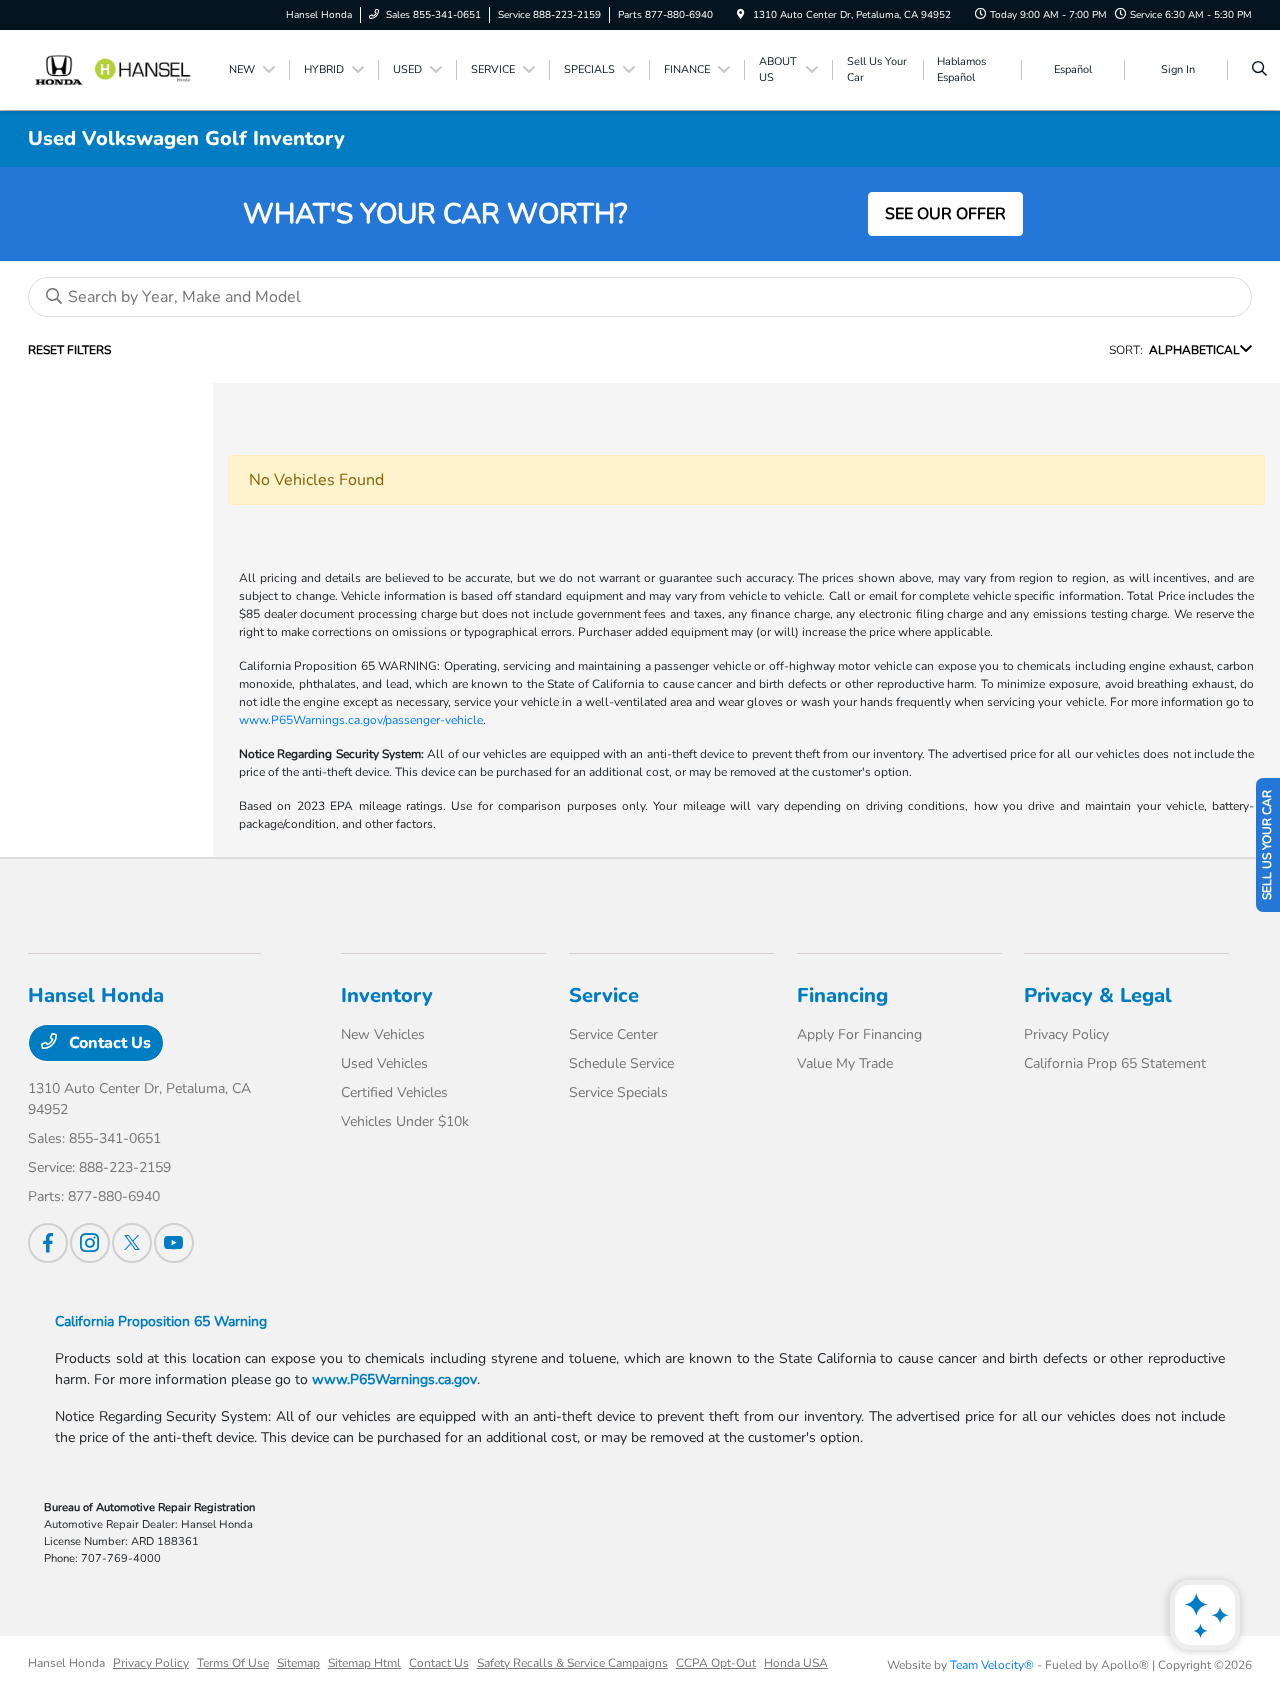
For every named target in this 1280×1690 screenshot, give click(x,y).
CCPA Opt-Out (716, 1663)
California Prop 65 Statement (1115, 1063)
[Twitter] (132, 1243)
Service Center (613, 1034)
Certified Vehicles (394, 1092)
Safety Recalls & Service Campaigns (572, 1663)
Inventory (387, 995)
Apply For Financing (859, 1034)
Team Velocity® (992, 1665)
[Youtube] (174, 1243)
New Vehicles (383, 1034)
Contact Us (108, 1043)
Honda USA (796, 1663)
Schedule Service (621, 1063)
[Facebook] (48, 1243)
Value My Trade (845, 1063)
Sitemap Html (364, 1663)
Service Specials (618, 1092)
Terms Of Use (233, 1663)
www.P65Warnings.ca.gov (394, 1379)
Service (604, 995)
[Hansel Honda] (118, 69)
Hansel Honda (66, 1663)
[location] (741, 15)
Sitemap (298, 1663)
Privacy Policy (1066, 1034)
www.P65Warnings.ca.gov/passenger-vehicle (361, 720)
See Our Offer (945, 214)
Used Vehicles (384, 1063)
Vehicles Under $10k (405, 1121)
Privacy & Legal (1098, 995)
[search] (1259, 70)
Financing (842, 995)
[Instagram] (90, 1243)
